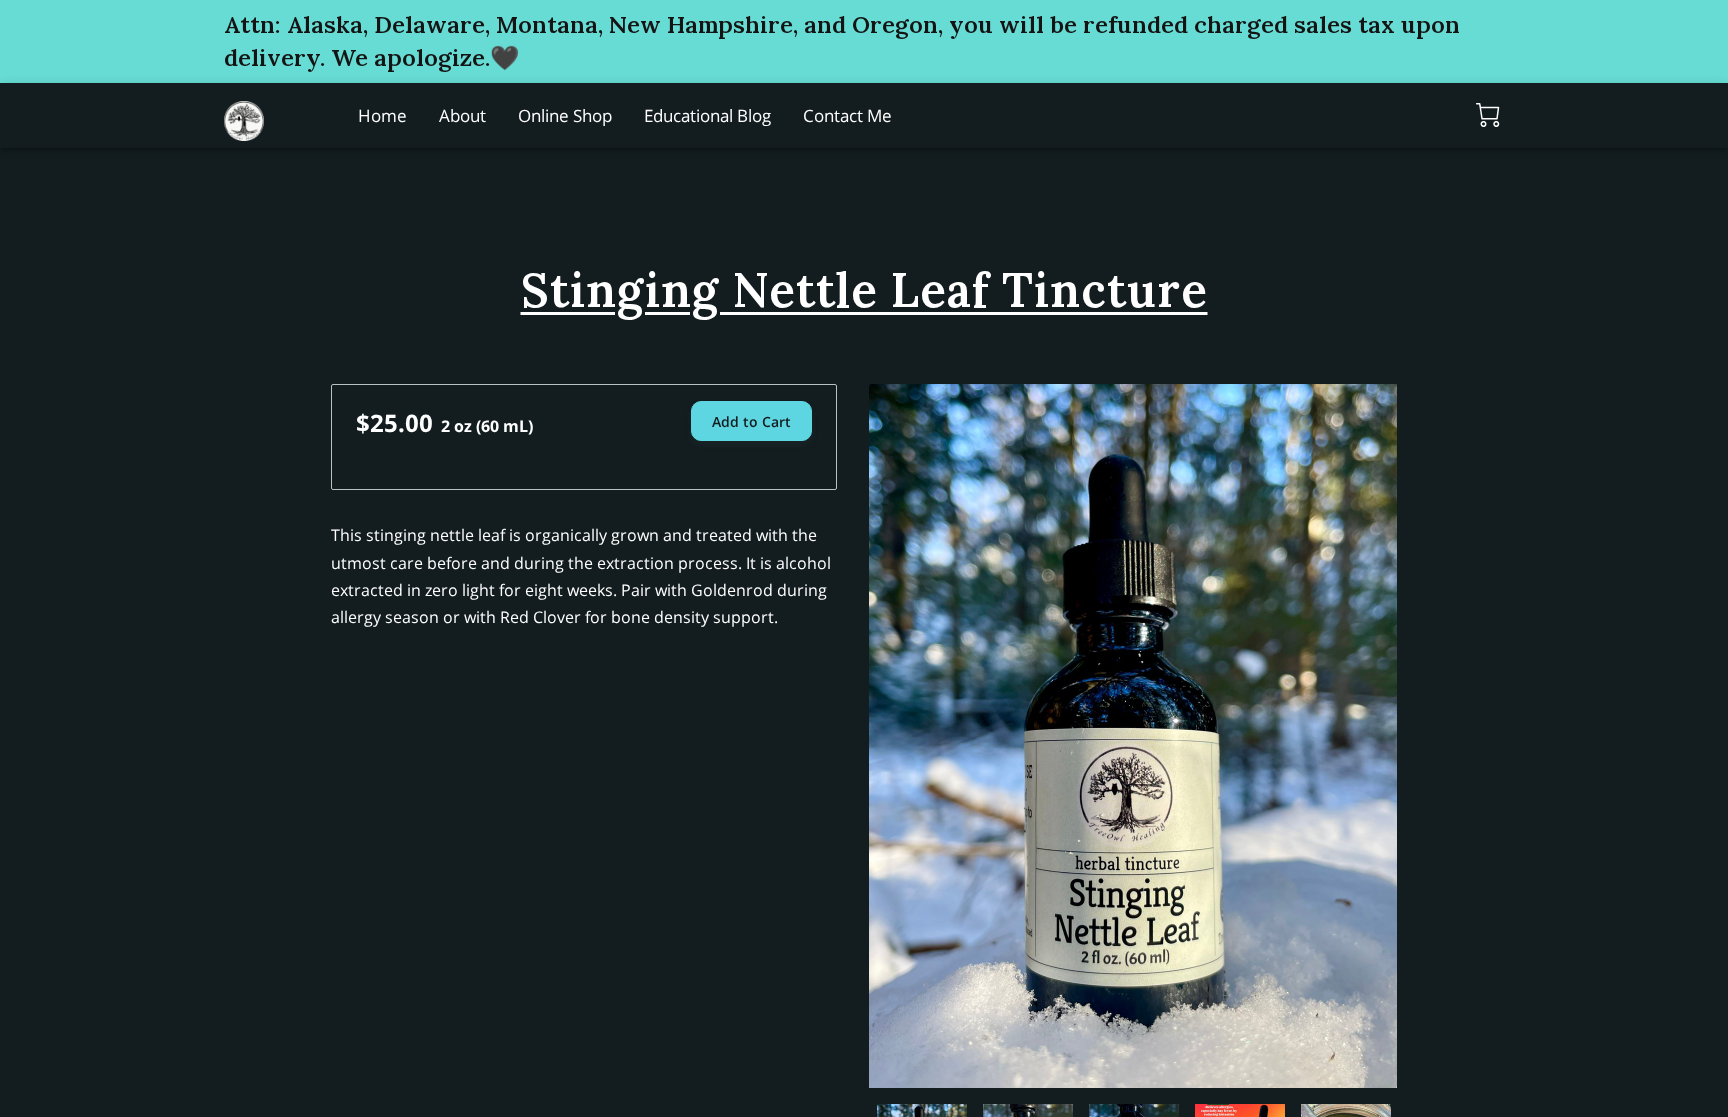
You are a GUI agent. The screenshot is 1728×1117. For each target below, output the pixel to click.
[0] (1488, 115)
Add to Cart (751, 421)
